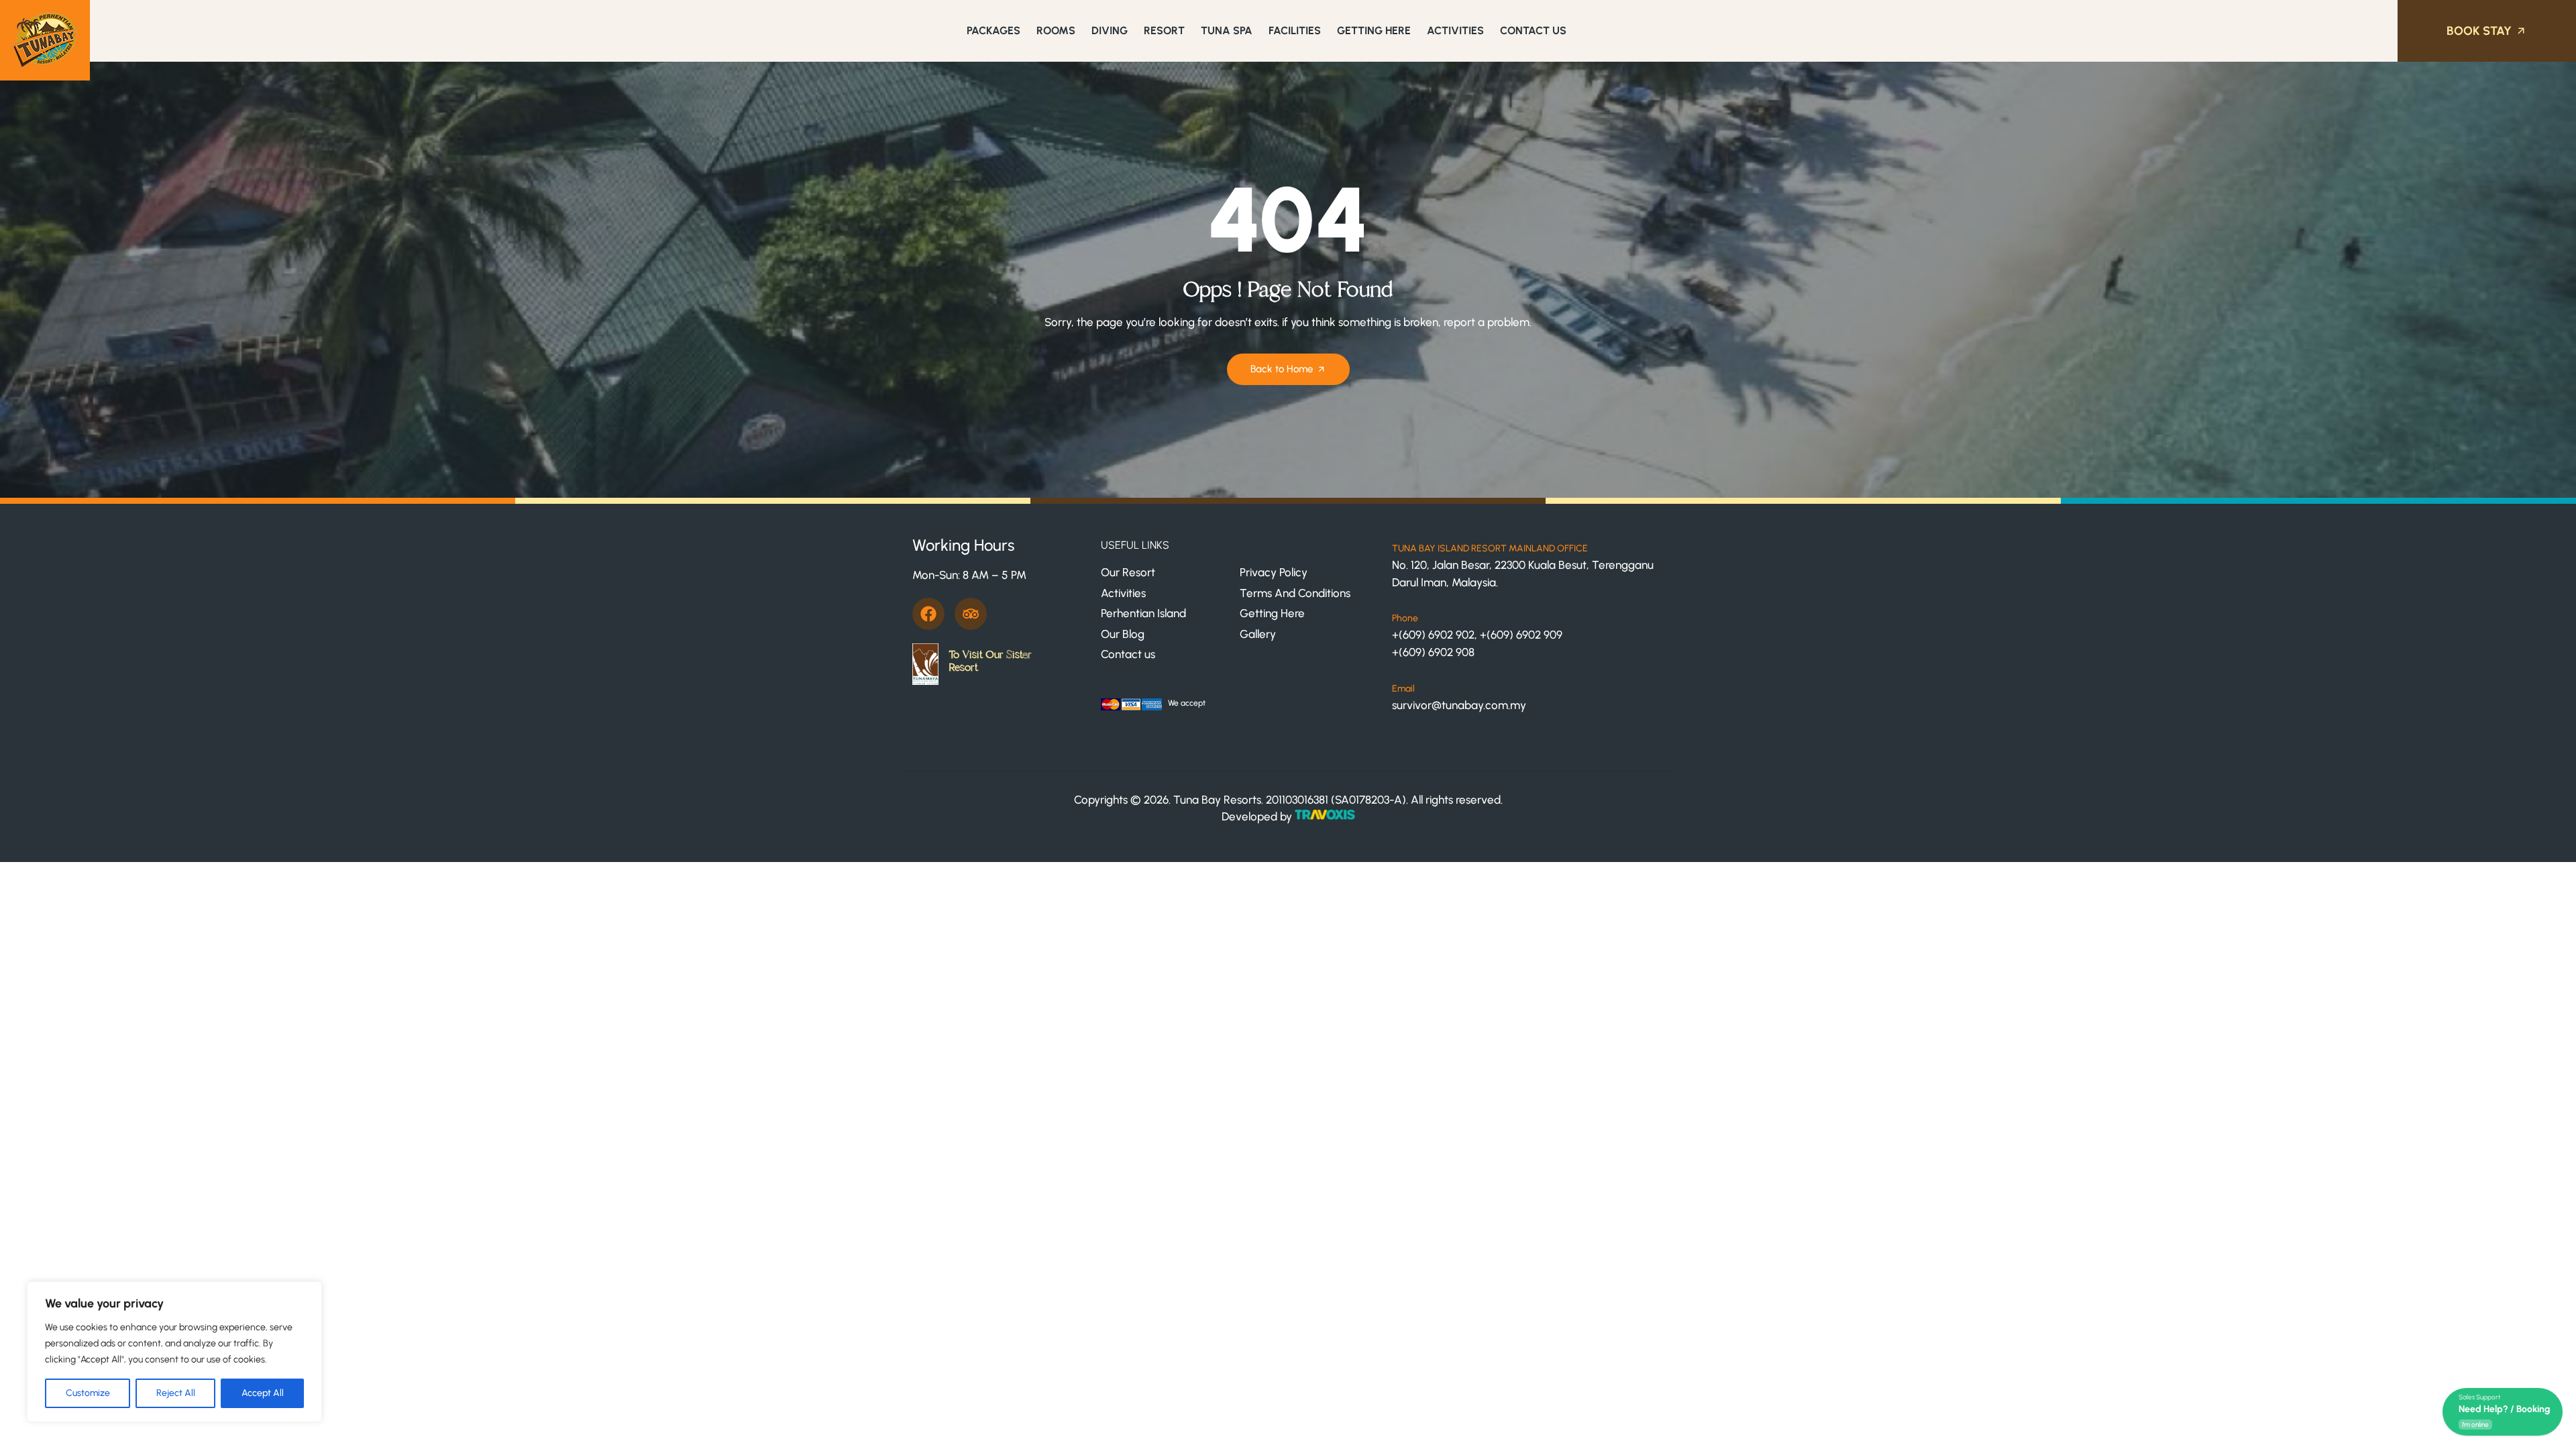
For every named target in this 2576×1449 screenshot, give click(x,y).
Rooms (1056, 31)
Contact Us (1533, 31)
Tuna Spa (1227, 31)
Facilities (1295, 31)
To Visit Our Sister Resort (990, 661)
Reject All (176, 1393)
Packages (994, 31)
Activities (1455, 31)
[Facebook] (928, 614)
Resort (1164, 31)
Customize (88, 1393)
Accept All (263, 1393)
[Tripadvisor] (971, 614)
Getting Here (1374, 31)
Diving (1110, 31)
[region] (174, 1352)
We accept (1187, 703)
